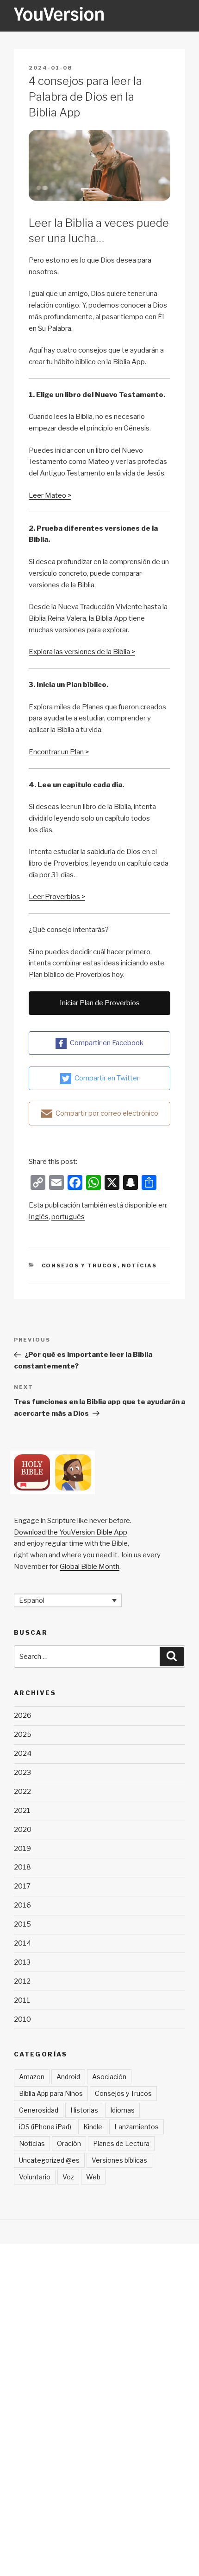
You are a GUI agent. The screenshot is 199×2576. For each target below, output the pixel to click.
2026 (23, 1715)
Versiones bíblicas (119, 2160)
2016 (22, 1905)
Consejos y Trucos (80, 1266)
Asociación (109, 2077)
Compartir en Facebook (107, 1043)
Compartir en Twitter (107, 1078)
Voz (68, 2177)
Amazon (32, 2077)
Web (93, 2177)
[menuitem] (39, 1217)
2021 (22, 1811)
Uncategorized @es (49, 2160)
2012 (22, 1981)
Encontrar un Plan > (59, 752)
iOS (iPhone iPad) (45, 2127)
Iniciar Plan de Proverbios (100, 1003)
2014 (22, 1943)
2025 (23, 1734)
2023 (22, 1773)
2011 (22, 2000)
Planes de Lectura (121, 2143)
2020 (23, 1830)
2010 (22, 2019)
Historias (84, 2110)
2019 (22, 1849)
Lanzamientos (137, 2127)
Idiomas (122, 2110)
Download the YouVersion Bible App (71, 1532)
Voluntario (35, 2177)
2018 (22, 1867)
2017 (22, 1886)
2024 (23, 1754)
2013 (22, 1962)
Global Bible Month (90, 1567)
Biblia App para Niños (51, 2093)
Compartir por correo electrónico (107, 1113)
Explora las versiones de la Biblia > (82, 652)
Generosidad (39, 2110)
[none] (68, 1600)
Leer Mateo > (50, 495)
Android (68, 2077)
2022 (22, 1792)
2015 (22, 1924)
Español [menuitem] (32, 1600)
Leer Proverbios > (57, 897)
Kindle (93, 2127)
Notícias (140, 1266)
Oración (69, 2143)
